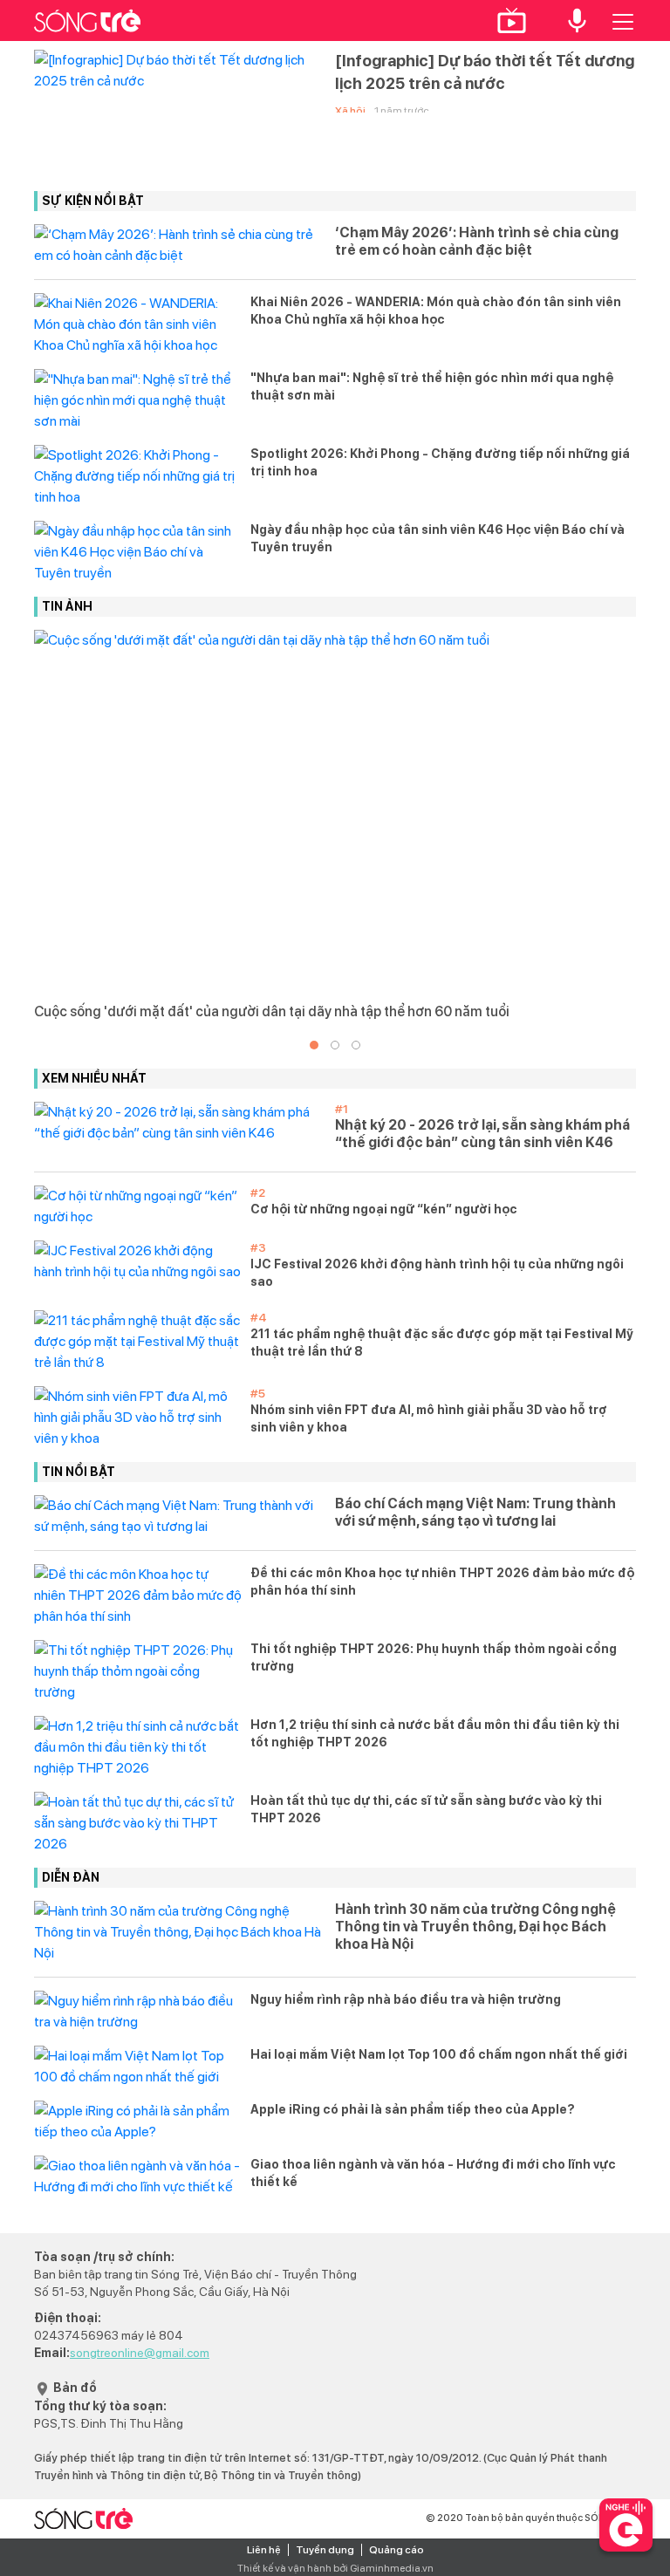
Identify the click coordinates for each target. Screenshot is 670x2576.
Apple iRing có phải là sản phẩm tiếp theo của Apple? (413, 2109)
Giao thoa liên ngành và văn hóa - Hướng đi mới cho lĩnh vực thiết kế (433, 2173)
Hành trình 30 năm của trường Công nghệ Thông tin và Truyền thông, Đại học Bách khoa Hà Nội (475, 1927)
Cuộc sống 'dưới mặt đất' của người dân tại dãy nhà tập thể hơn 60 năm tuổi (272, 1011)
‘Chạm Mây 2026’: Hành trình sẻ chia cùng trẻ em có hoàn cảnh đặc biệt (477, 241)
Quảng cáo (397, 2550)
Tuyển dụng (325, 2550)
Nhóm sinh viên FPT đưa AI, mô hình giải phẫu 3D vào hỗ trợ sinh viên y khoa (429, 1418)
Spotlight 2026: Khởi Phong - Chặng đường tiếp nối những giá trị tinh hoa (440, 462)
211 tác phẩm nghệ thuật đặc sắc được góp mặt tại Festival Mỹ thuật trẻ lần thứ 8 (442, 1343)
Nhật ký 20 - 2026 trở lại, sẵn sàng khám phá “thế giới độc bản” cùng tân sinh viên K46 (482, 1134)
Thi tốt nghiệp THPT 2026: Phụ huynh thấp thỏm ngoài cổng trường (434, 1657)
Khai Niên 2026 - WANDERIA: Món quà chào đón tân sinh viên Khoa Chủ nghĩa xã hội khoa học (436, 311)
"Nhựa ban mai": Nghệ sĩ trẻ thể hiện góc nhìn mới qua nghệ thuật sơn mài (432, 386)
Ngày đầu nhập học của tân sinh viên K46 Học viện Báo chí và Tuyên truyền (438, 538)
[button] (314, 1045)
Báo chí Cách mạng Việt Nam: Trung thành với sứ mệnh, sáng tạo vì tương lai (475, 1512)
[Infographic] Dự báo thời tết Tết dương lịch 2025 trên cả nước (485, 72)
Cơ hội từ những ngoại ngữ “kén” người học (384, 1209)
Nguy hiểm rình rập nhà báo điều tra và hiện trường (406, 1999)
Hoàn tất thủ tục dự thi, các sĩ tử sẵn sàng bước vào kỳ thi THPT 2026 (426, 1809)
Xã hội (350, 111)
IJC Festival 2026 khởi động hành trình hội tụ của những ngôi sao (437, 1273)
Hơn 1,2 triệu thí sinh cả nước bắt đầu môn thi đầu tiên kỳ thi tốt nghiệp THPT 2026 (435, 1733)
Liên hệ (264, 2550)
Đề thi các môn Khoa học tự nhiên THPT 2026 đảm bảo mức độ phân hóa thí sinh (442, 1582)
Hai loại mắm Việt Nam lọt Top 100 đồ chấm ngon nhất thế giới (439, 2054)
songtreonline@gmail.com (140, 2353)
